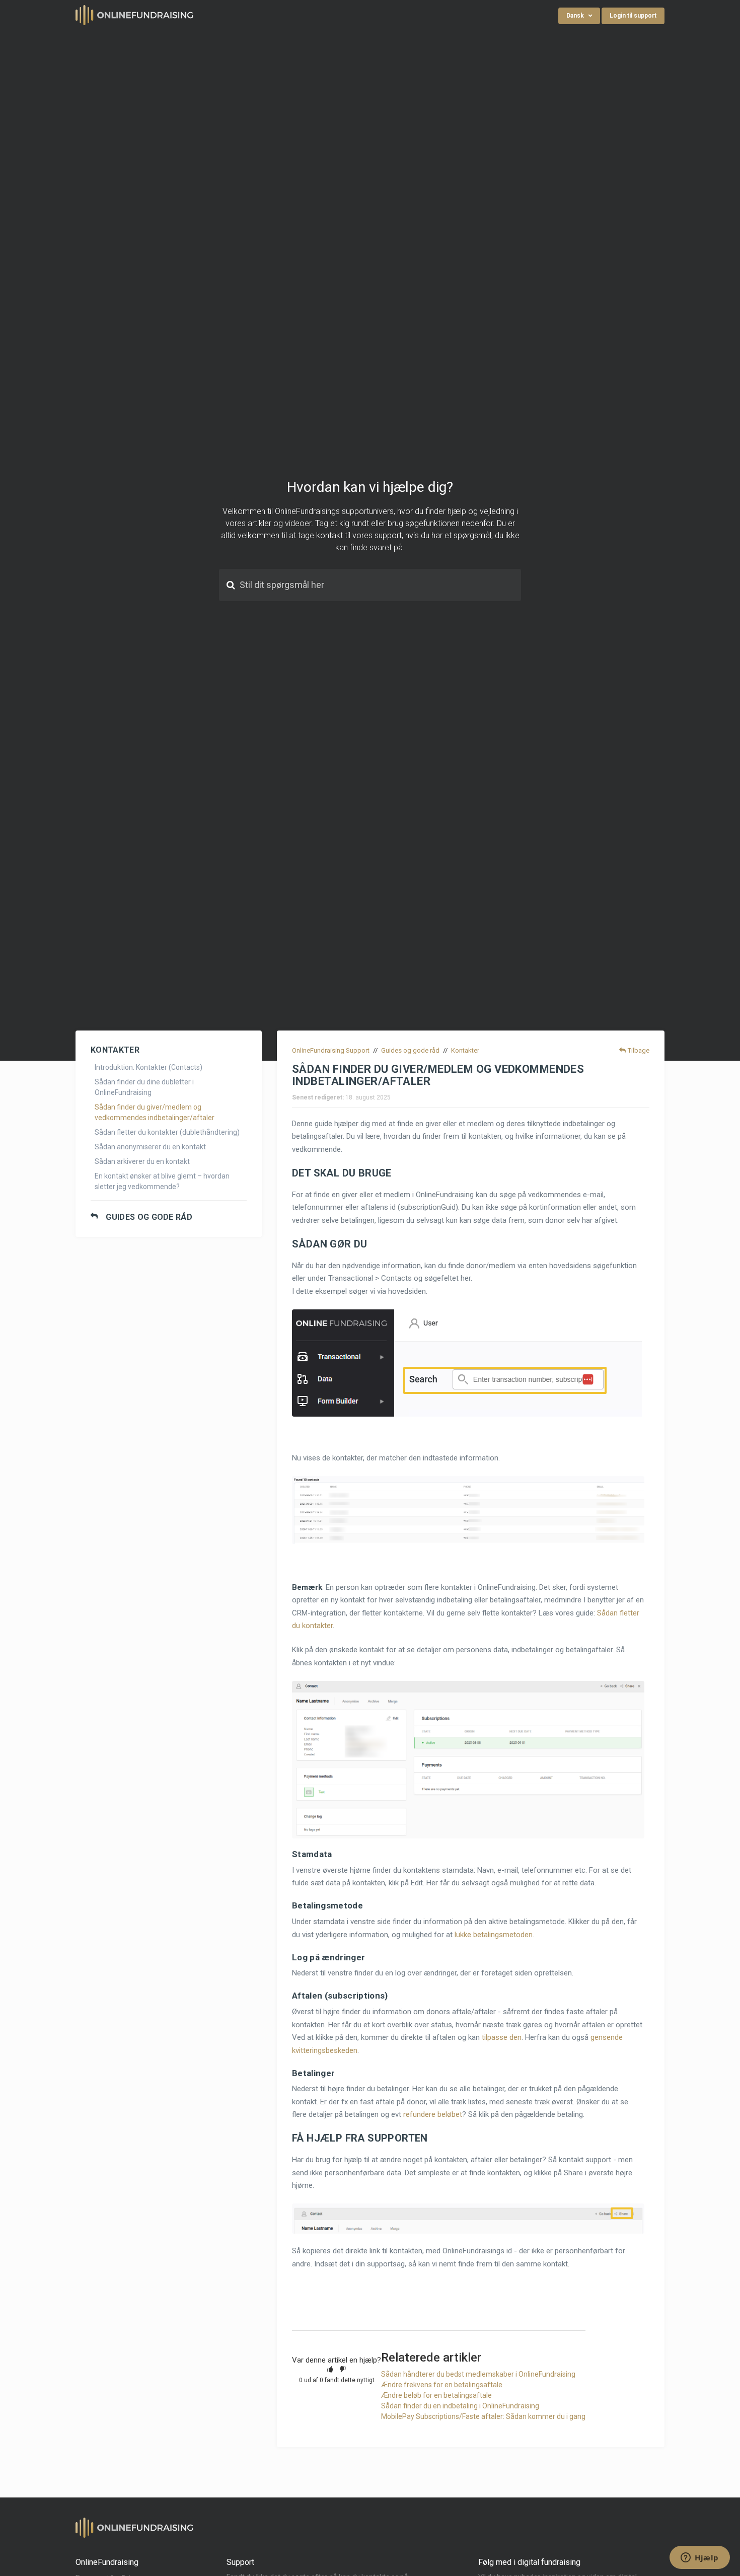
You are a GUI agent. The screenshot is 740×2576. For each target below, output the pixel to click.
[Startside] (135, 15)
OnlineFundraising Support (331, 1050)
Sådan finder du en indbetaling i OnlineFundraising (460, 2406)
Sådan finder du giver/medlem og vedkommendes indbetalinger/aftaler (155, 1112)
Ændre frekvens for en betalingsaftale (442, 2385)
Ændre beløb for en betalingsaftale (436, 2395)
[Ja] (330, 2369)
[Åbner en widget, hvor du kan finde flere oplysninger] (700, 2558)
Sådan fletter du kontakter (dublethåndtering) (167, 1132)
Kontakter (465, 1050)
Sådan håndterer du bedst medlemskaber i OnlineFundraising (478, 2374)
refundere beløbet (433, 2114)
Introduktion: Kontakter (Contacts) (149, 1067)
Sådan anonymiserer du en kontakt (150, 1147)
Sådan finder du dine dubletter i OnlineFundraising (144, 1087)
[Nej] (343, 2369)
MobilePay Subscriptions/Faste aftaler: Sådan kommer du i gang (483, 2416)
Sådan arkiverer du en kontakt (142, 1161)
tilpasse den (502, 2037)
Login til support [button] (633, 16)
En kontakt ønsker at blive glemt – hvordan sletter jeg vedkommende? (162, 1181)
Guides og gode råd (149, 1217)
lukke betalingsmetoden (494, 1935)
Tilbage (639, 1050)
